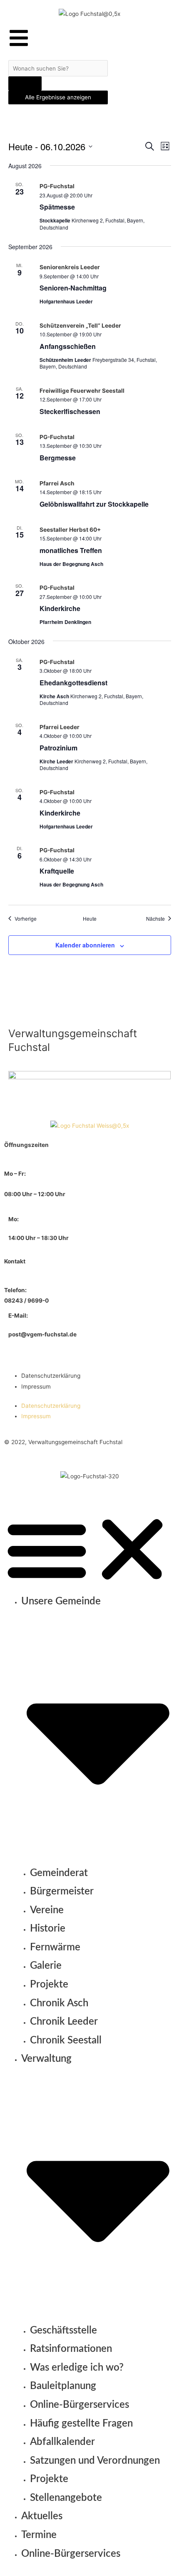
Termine (39, 2535)
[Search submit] (25, 83)
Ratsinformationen (71, 2349)
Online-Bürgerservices (80, 2405)
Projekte (49, 1985)
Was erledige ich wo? (77, 2368)
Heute (90, 919)
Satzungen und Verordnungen (95, 2461)
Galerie (46, 1966)
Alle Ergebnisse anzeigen (58, 97)
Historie (48, 1929)
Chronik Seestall (66, 2041)
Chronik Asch (59, 2003)
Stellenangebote (66, 2498)
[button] (89, 1549)
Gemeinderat (59, 1873)
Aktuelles (42, 2516)
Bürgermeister (62, 1892)
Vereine (47, 1910)
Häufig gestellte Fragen (81, 2424)
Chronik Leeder (64, 2022)
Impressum (36, 1386)
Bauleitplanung (63, 2386)
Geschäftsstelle (63, 2331)
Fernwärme (55, 1947)
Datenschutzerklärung (51, 1376)
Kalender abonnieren (85, 945)
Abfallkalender (62, 2442)
